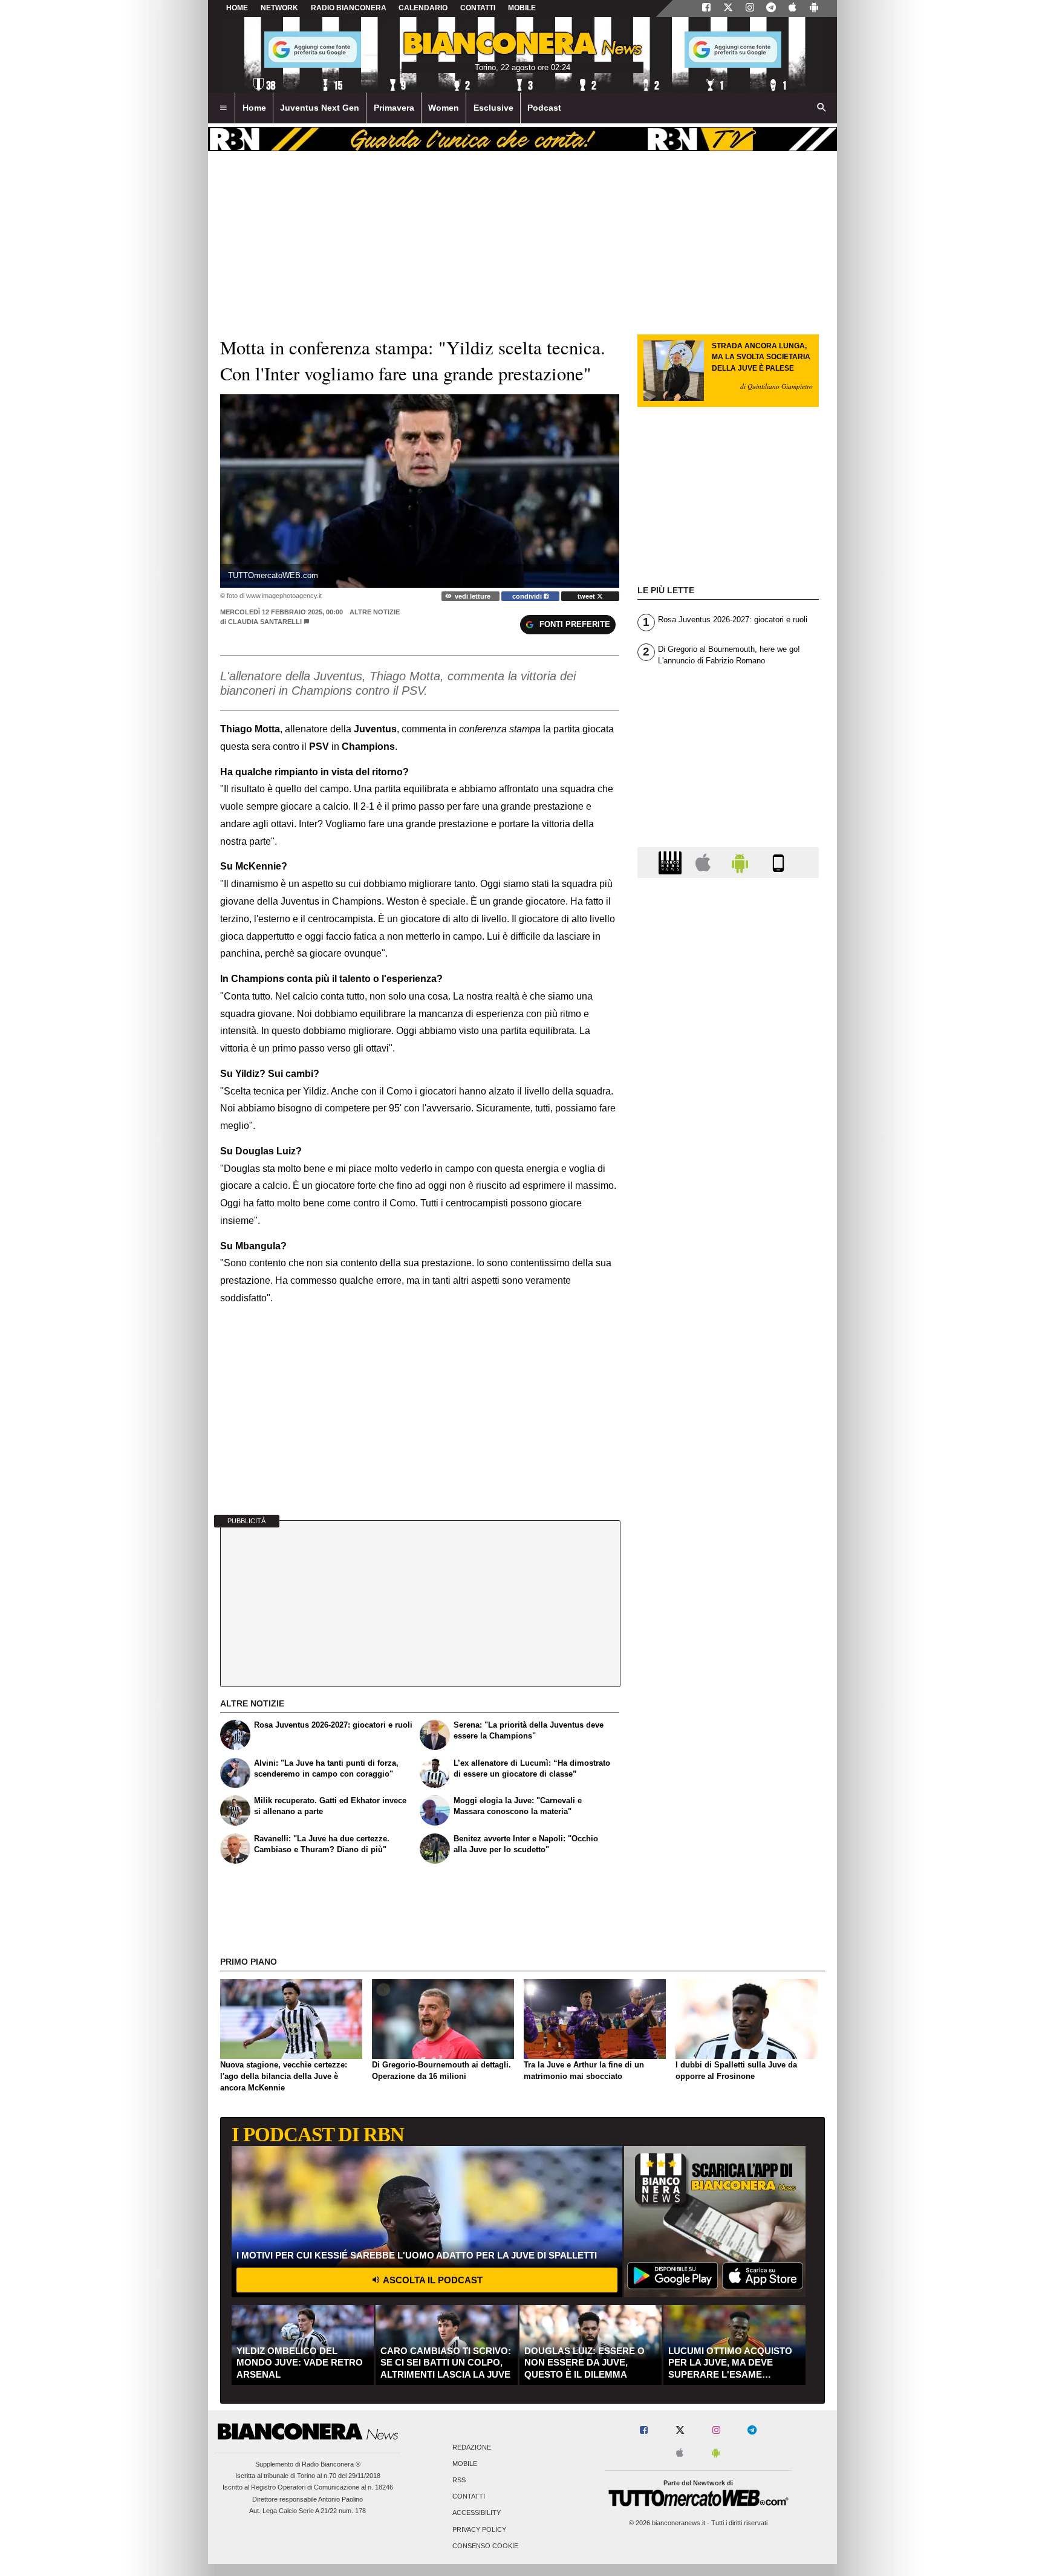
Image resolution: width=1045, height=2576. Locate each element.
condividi (528, 596)
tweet (587, 596)
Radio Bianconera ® (331, 2464)
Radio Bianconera (349, 8)
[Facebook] (706, 8)
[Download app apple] (793, 8)
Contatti (469, 2497)
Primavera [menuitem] (394, 108)
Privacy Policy (479, 2529)
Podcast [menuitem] (544, 108)
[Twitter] (728, 8)
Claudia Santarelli (265, 622)
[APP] (672, 862)
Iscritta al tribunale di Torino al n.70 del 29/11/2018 (308, 2476)
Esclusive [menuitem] (493, 108)
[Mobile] (778, 862)
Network (279, 8)
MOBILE (522, 8)
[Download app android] (814, 8)
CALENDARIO (423, 8)
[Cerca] (822, 108)
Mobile (465, 2464)
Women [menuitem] (444, 108)
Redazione (472, 2447)
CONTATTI (478, 8)
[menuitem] (223, 108)
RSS (459, 2480)
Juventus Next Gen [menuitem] (320, 108)
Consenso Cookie (485, 2546)
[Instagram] (750, 8)
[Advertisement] (728, 1356)
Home (237, 8)
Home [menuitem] (254, 108)
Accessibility (477, 2513)
